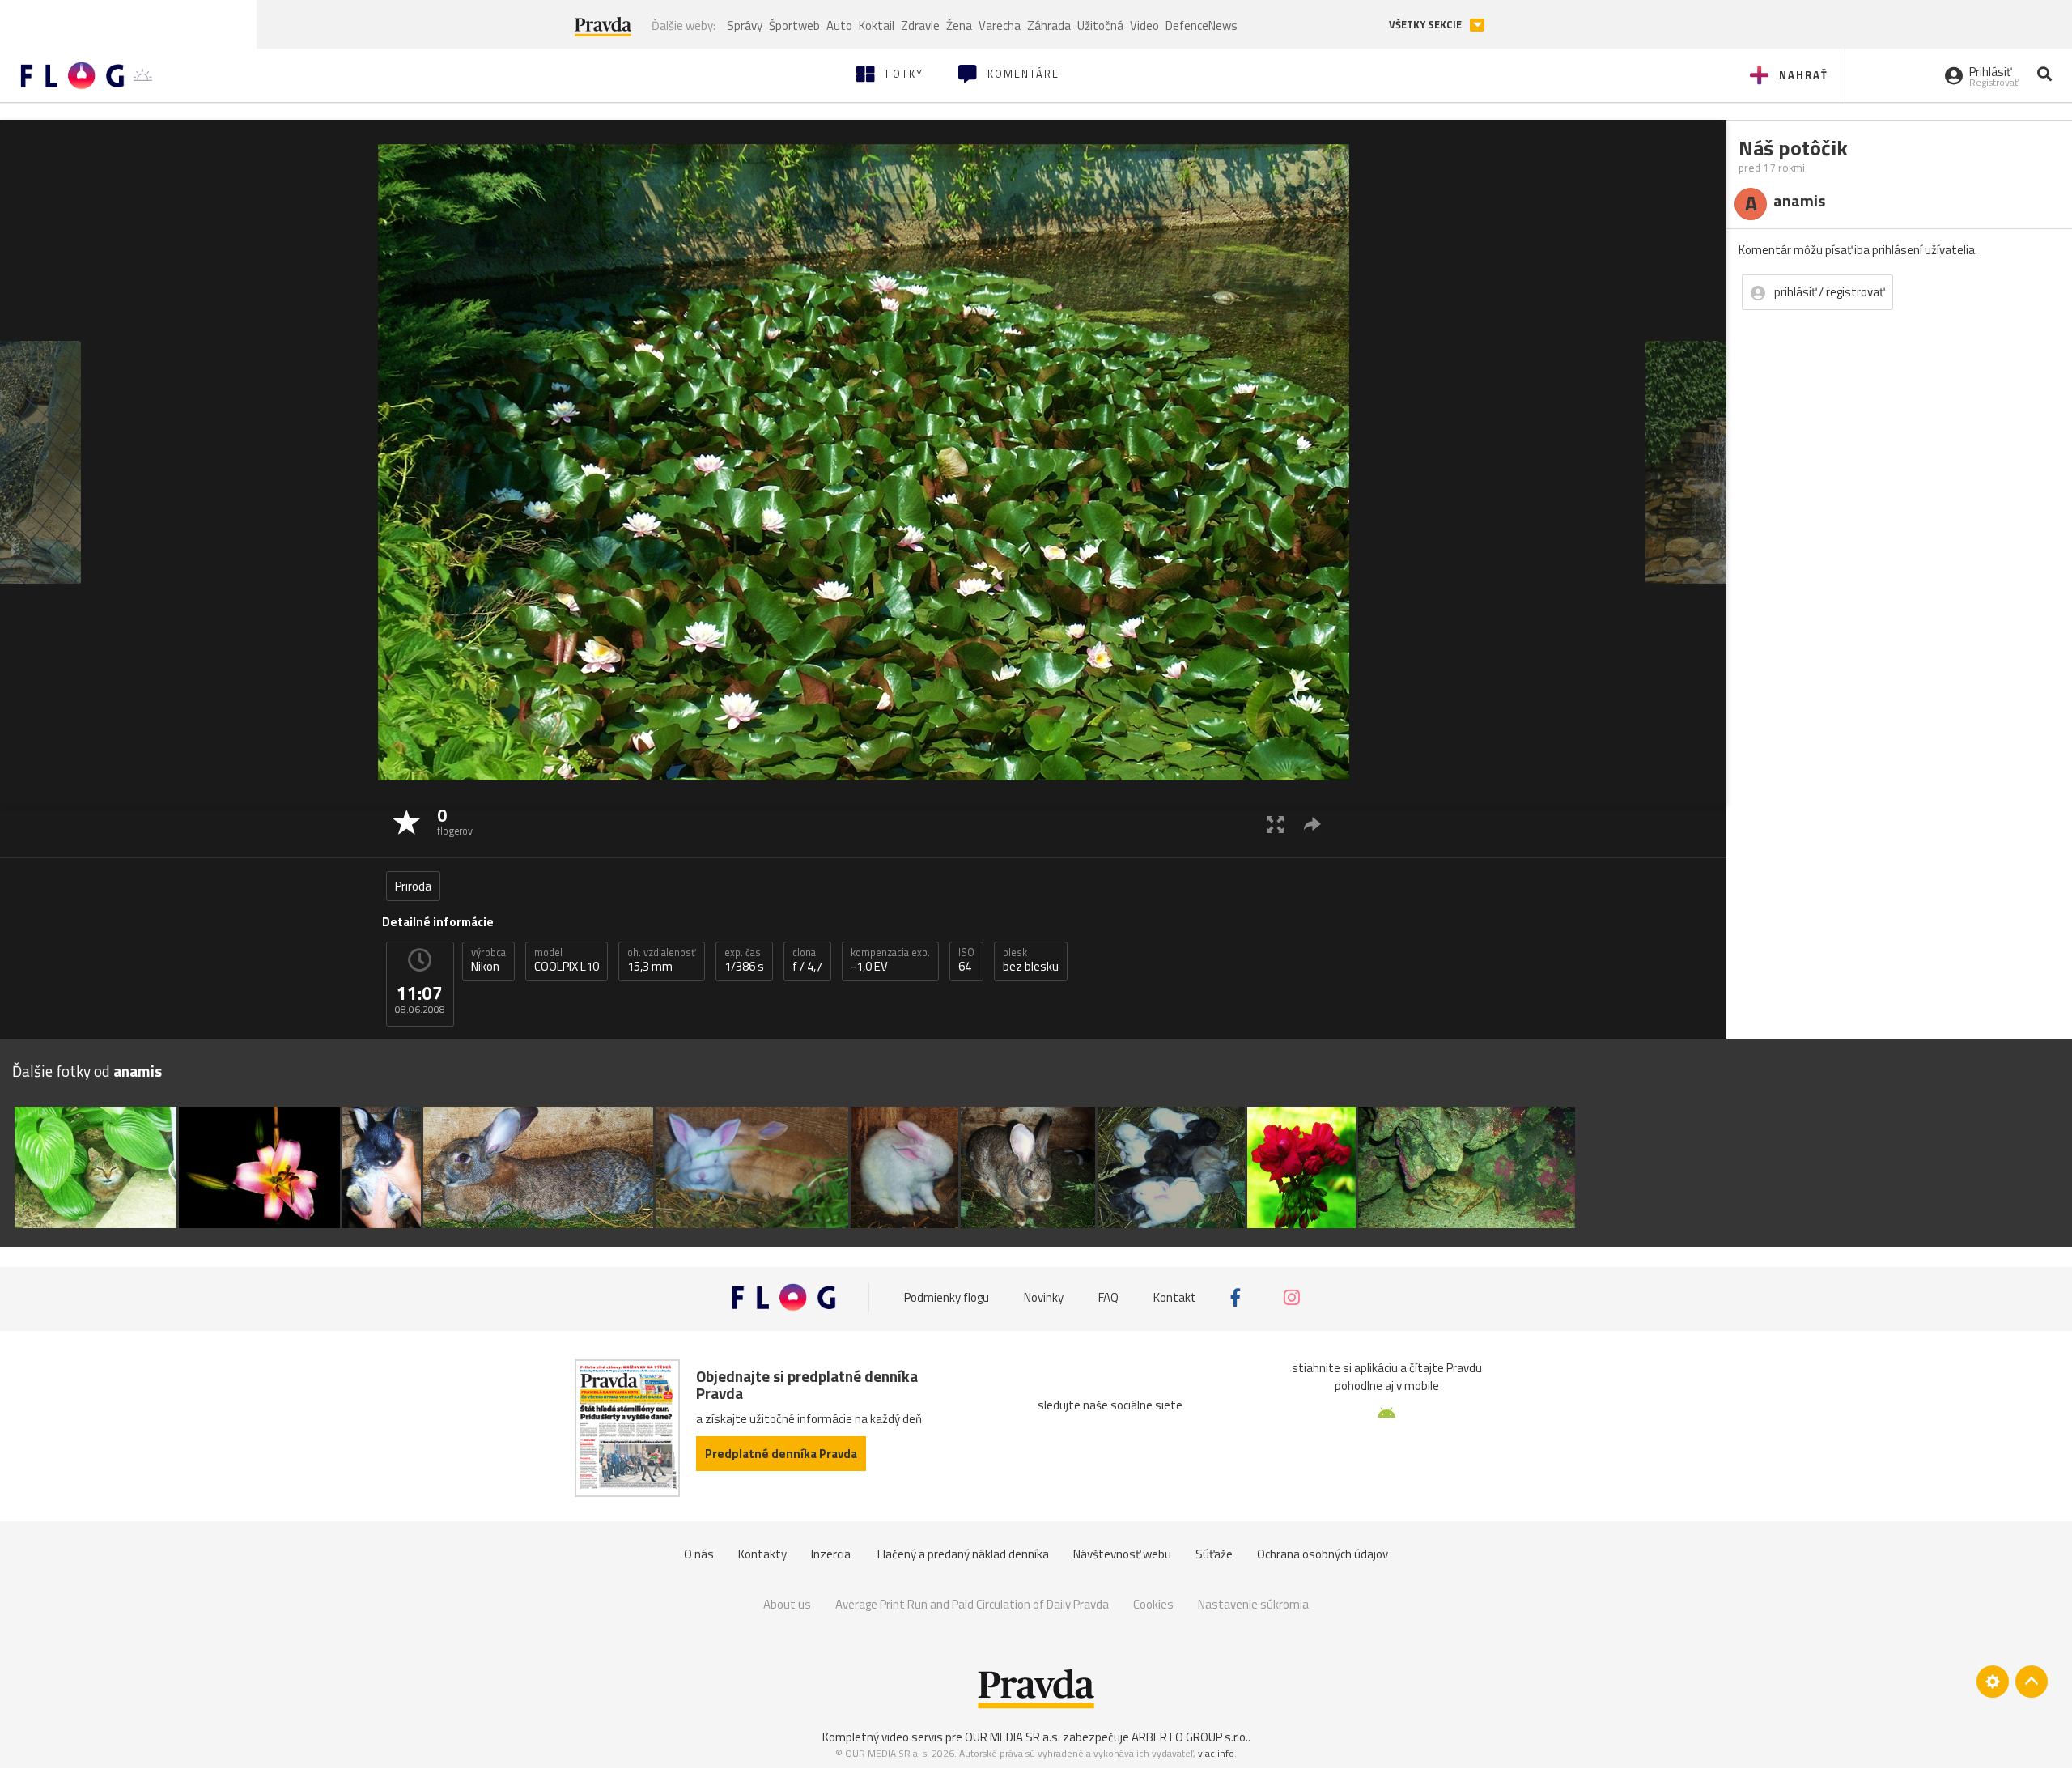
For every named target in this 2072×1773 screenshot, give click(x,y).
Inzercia (831, 1554)
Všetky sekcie (1427, 25)
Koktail (877, 26)
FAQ (1108, 1297)
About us (787, 1604)
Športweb (794, 26)
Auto (839, 26)
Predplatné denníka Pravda (781, 1454)
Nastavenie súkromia (1253, 1604)
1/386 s (744, 960)
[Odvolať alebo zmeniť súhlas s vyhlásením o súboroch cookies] (1993, 1682)
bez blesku (1031, 960)
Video (1144, 26)
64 (966, 960)
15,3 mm (662, 960)
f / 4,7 (807, 960)
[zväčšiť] (1275, 824)
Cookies (1153, 1604)
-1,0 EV (890, 960)
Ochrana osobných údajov (1323, 1554)
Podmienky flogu (947, 1297)
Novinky (1044, 1297)
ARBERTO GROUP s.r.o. (1190, 1737)
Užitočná (1100, 26)
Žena (959, 26)
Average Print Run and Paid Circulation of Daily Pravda (972, 1604)
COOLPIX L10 (567, 960)
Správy (745, 26)
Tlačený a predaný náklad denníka (962, 1554)
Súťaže (1214, 1554)
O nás (699, 1554)
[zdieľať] (1312, 824)
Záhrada (1049, 26)
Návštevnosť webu (1122, 1554)
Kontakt (1175, 1297)
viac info (1216, 1753)
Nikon (488, 960)
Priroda (413, 886)
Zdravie (920, 26)
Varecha (1000, 26)
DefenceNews (1202, 26)
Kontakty (762, 1554)
